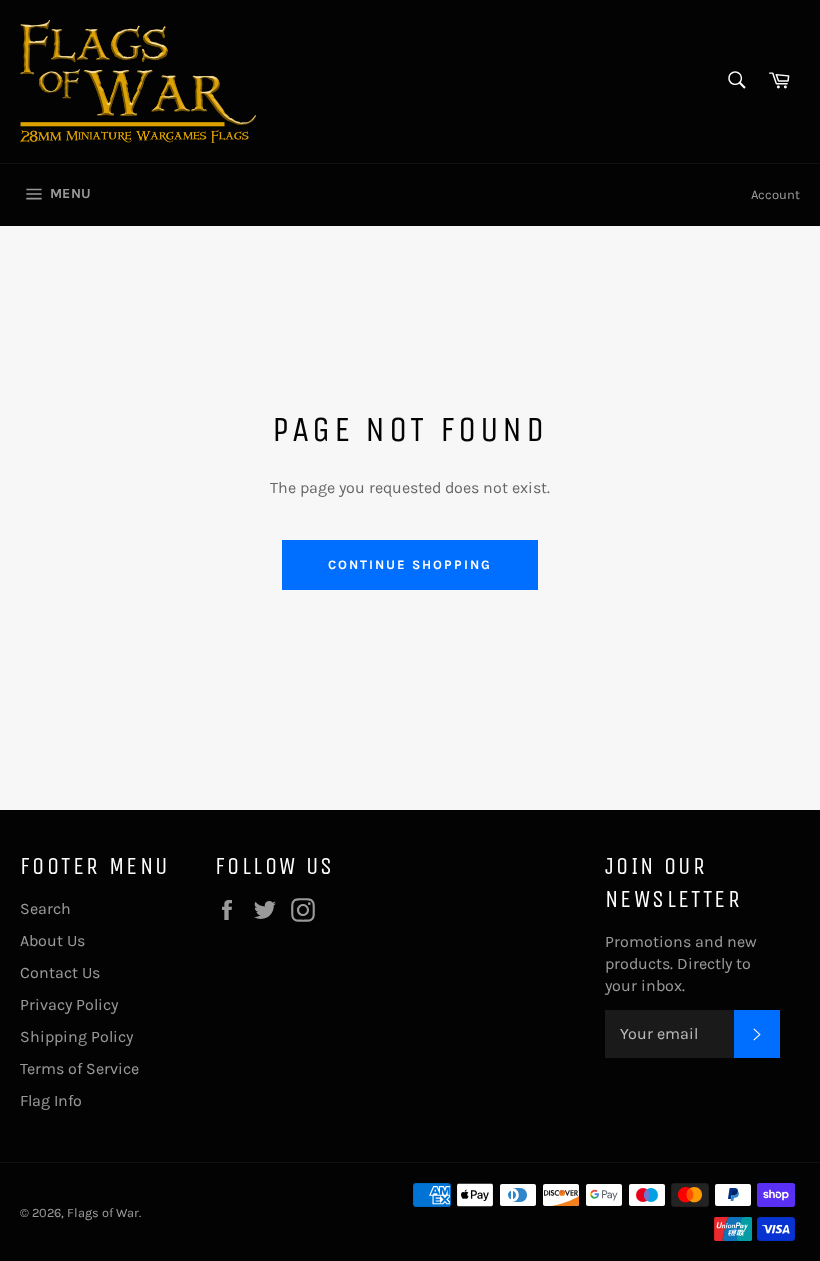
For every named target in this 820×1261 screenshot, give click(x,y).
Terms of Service (79, 1068)
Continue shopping (409, 564)
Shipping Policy (76, 1036)
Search (45, 908)
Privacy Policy (69, 1004)
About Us (52, 940)
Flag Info (51, 1100)
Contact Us (60, 972)
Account (775, 194)
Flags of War (103, 1212)
